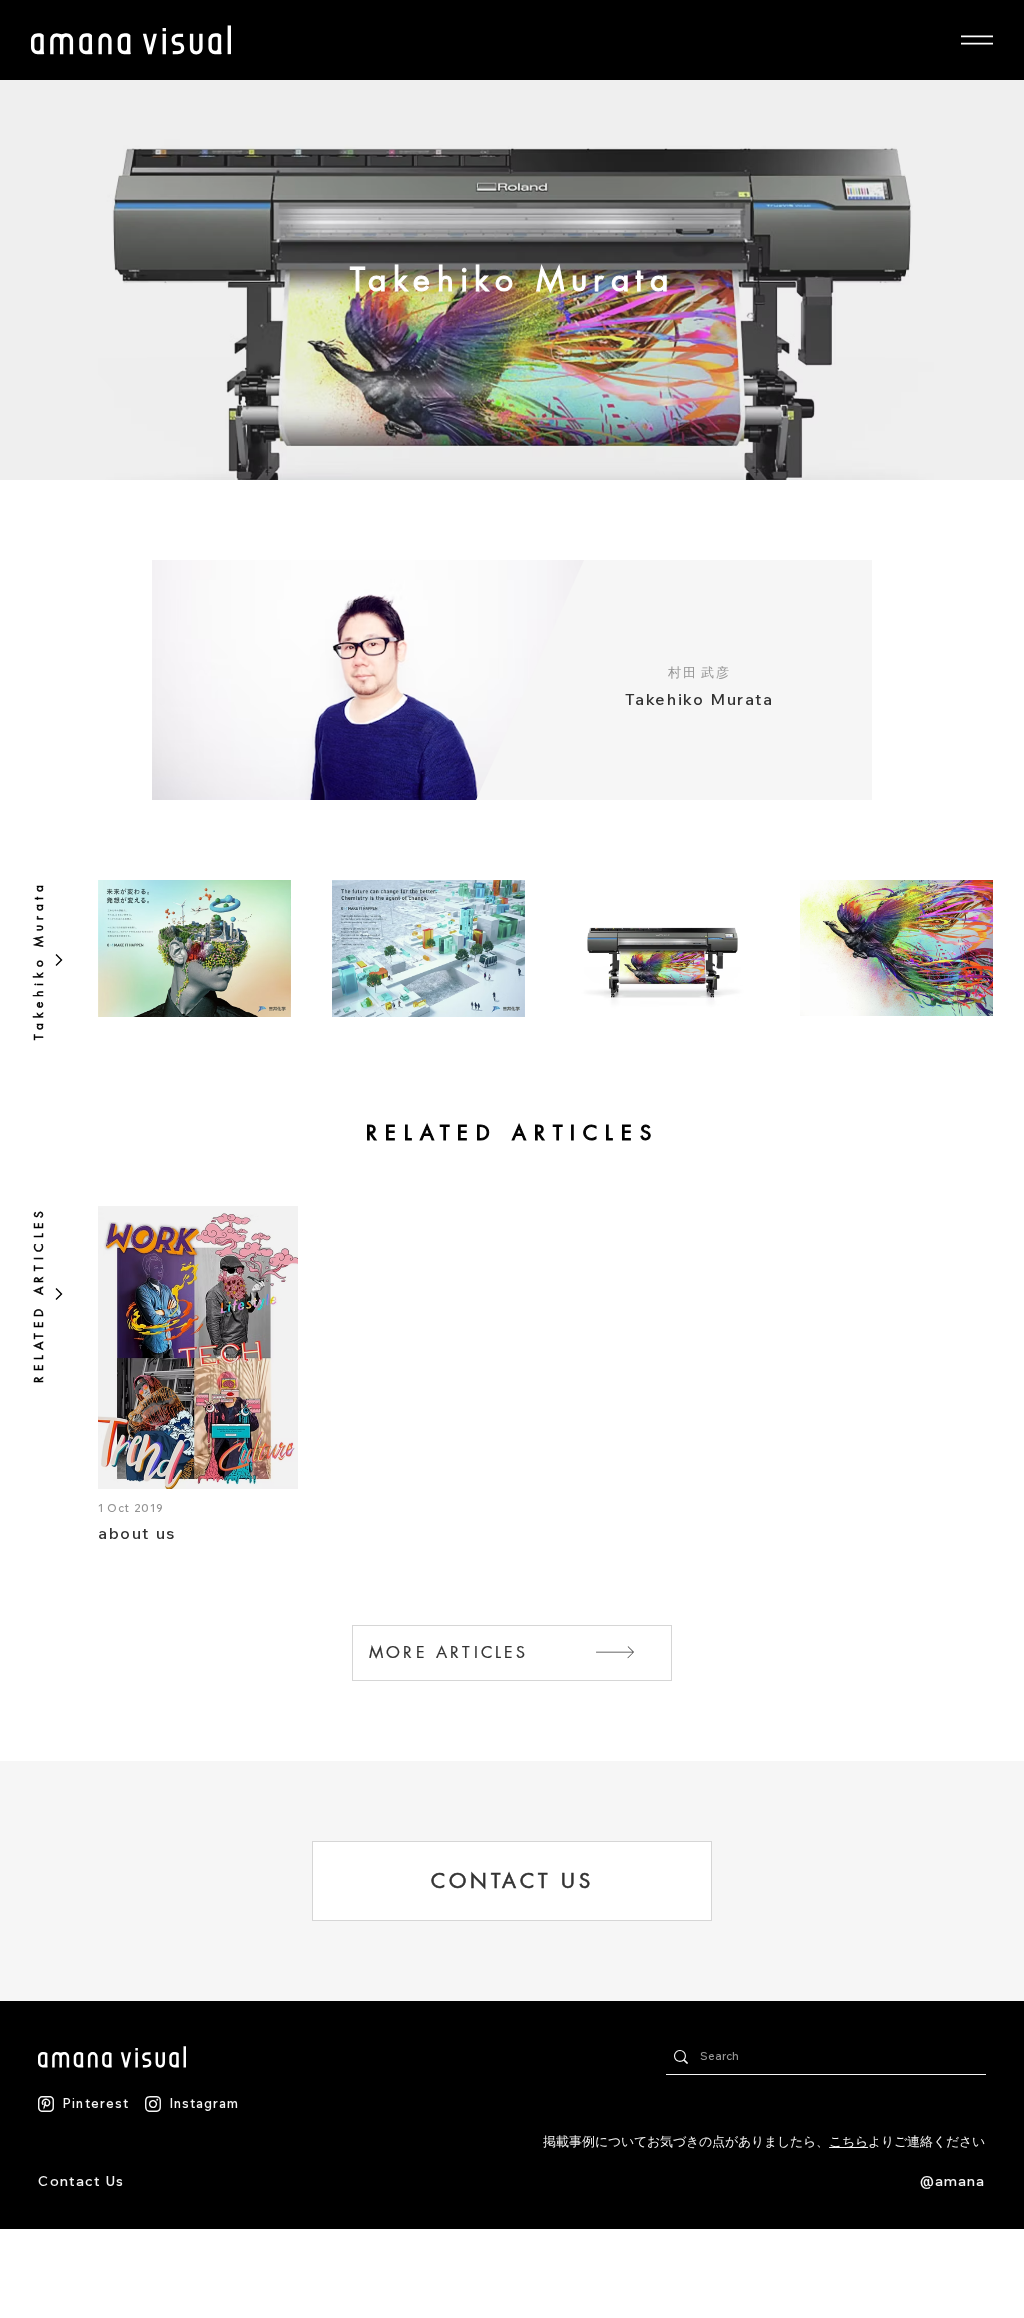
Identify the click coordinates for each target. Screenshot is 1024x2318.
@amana (953, 2181)
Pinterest (95, 2103)
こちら (848, 2141)
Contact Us (81, 2181)
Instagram (204, 2103)
